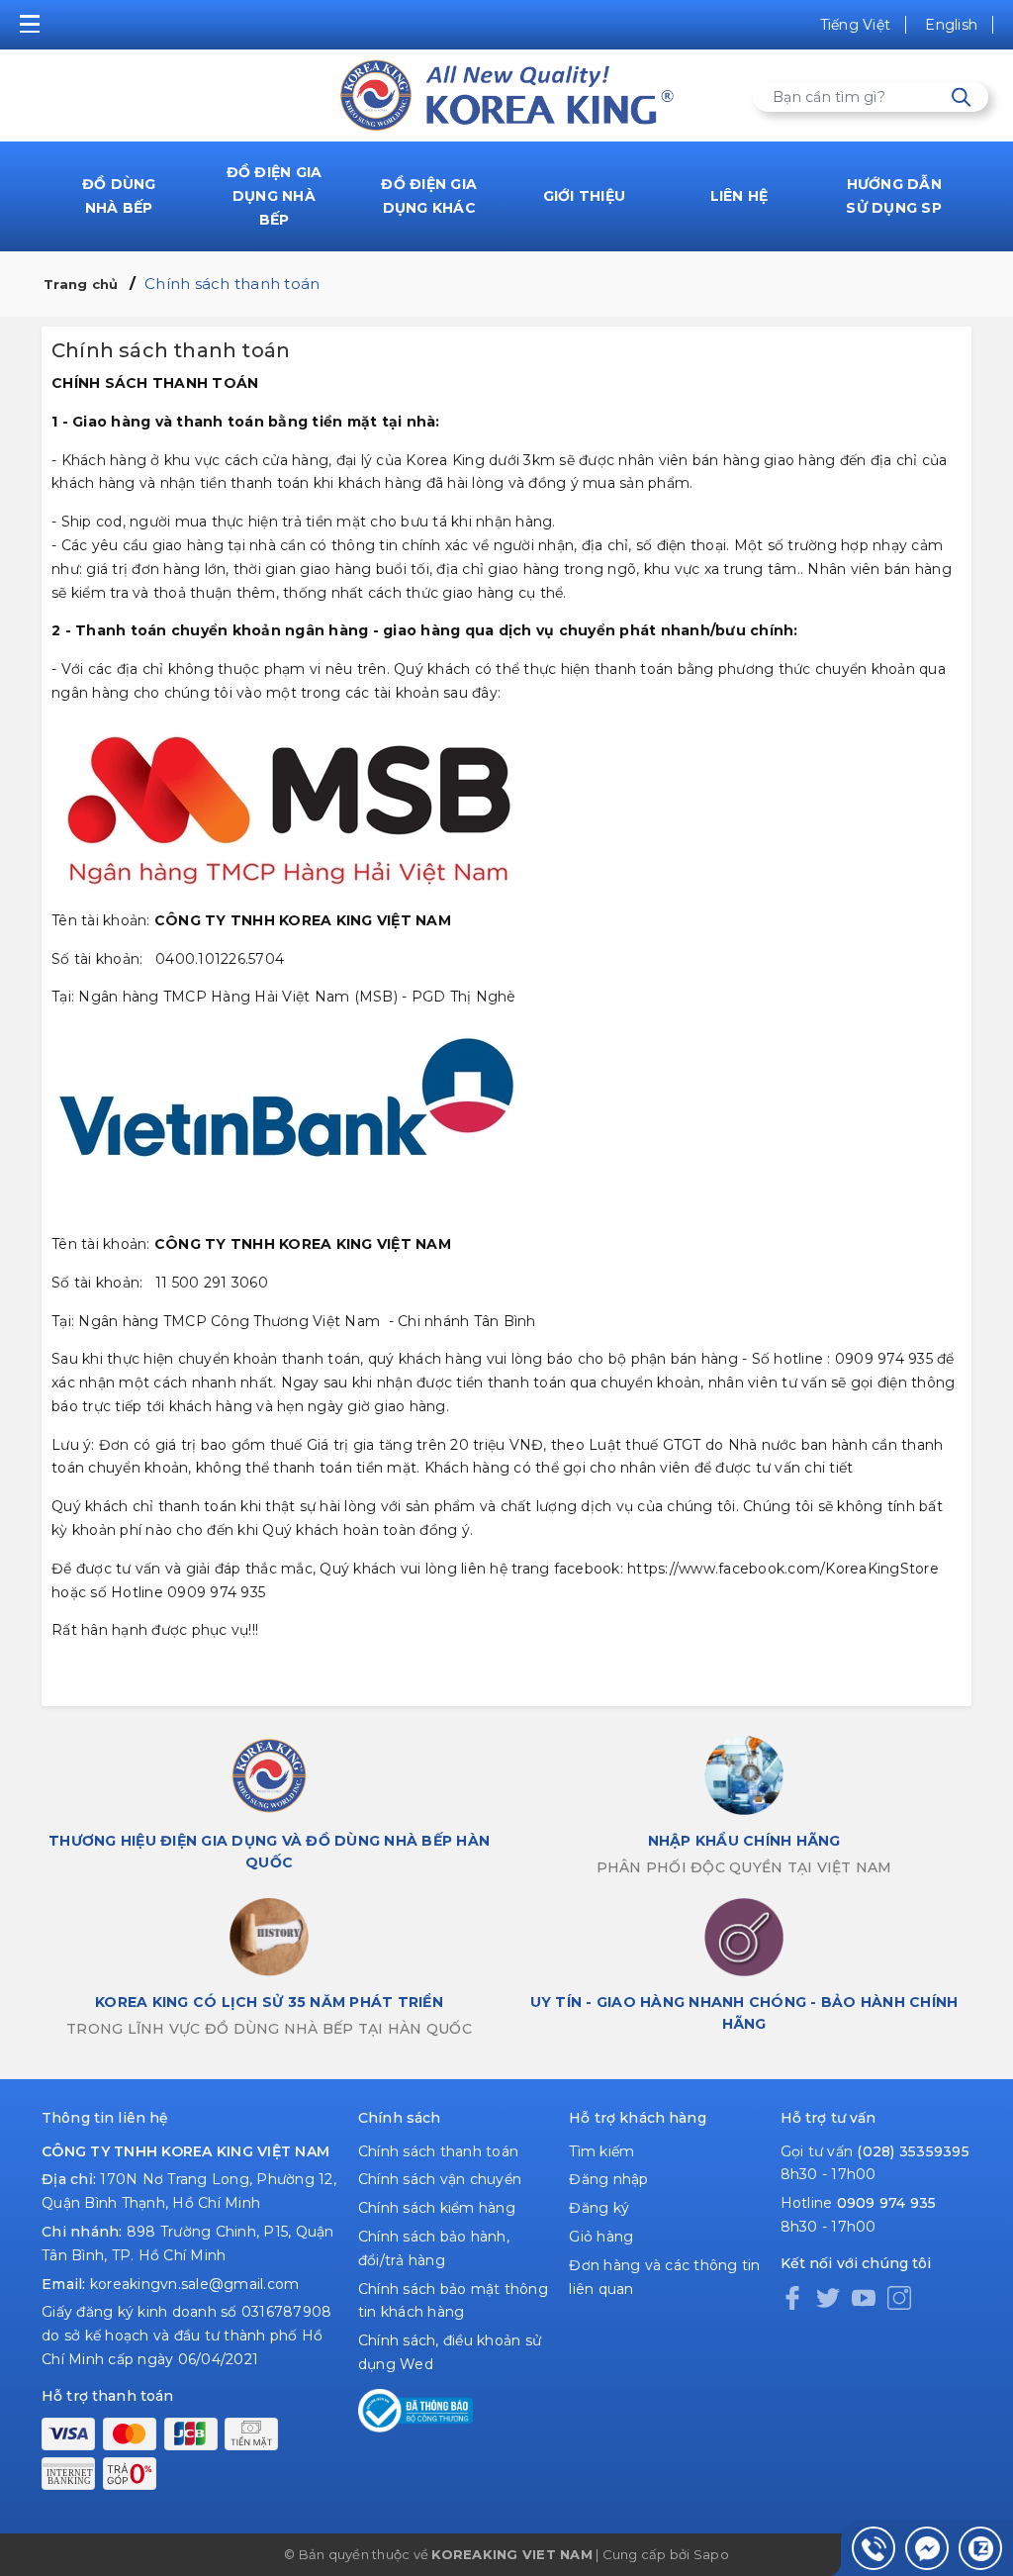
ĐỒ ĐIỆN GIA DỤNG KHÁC (429, 196)
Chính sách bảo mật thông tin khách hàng (453, 2301)
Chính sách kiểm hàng (437, 2208)
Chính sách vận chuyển (440, 2179)
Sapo (711, 2554)
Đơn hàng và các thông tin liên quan (664, 2277)
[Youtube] (864, 2297)
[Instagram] (899, 2297)
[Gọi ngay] (874, 2548)
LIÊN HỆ (739, 196)
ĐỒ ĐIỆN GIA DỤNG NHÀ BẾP (275, 196)
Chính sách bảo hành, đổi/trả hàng (434, 2248)
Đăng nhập (608, 2179)
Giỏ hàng (601, 2237)
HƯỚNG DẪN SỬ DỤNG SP (894, 196)
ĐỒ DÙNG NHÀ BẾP (119, 196)
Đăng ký (599, 2208)
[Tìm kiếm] (961, 97)
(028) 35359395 (913, 2151)
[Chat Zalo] (980, 2548)
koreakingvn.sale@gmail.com (195, 2284)
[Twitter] (828, 2297)
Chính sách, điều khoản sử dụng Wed (450, 2352)
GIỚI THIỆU (585, 196)
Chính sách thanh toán (438, 2151)
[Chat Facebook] (927, 2548)
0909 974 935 (887, 2203)
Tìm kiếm (601, 2151)
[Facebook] (792, 2297)
